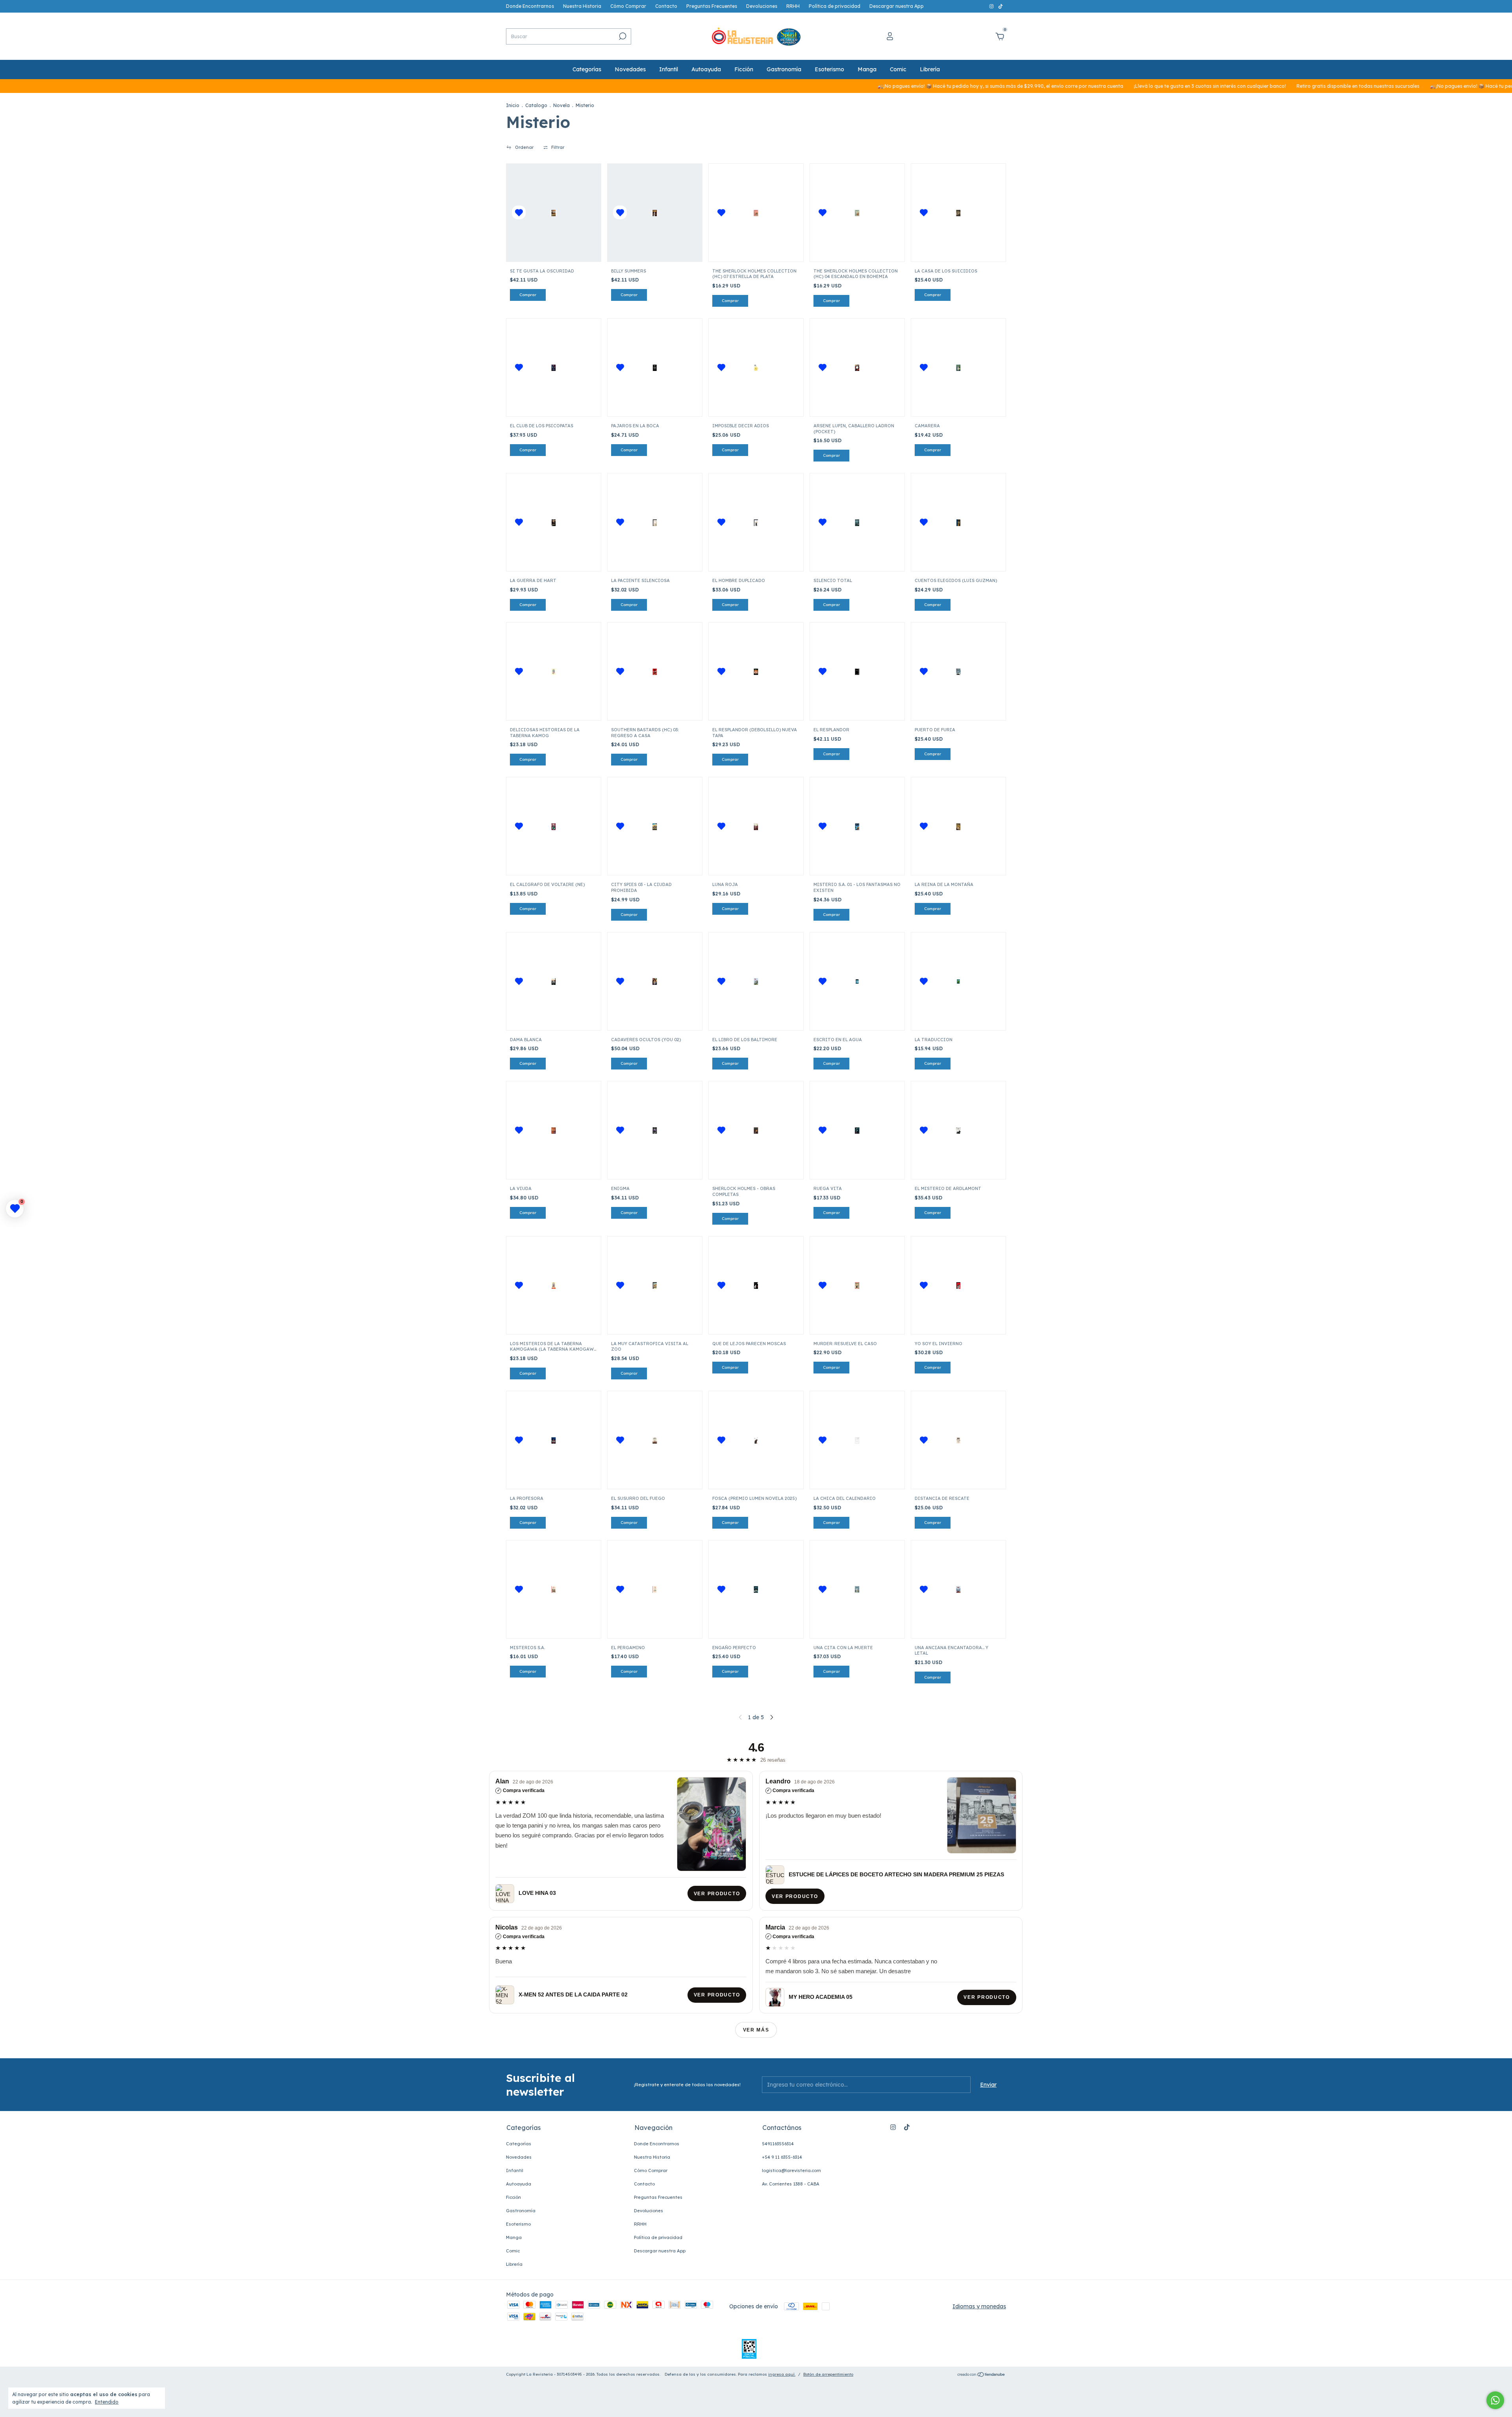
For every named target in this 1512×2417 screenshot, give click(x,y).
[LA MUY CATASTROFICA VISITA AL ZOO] (655, 1285)
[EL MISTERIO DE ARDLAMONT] (958, 1130)
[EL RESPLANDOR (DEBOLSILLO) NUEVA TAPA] (756, 672)
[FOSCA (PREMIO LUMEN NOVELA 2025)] (756, 1440)
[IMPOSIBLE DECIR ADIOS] (756, 368)
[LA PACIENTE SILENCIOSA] (655, 522)
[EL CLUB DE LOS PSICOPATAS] (554, 368)
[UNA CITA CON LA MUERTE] (857, 1589)
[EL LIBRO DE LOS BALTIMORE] (756, 981)
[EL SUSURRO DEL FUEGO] (655, 1440)
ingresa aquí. (782, 2374)
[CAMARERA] (958, 368)
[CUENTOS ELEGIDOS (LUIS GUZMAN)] (958, 522)
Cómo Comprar (628, 6)
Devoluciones (762, 6)
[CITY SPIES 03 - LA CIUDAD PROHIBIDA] (655, 826)
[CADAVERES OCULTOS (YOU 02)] (655, 981)
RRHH (793, 6)
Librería (930, 69)
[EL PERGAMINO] (655, 1589)
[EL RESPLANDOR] (857, 672)
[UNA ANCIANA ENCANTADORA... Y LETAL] (958, 1589)
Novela (561, 105)
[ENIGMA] (655, 1130)
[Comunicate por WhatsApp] (1495, 2400)
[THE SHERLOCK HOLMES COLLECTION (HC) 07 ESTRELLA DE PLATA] (756, 212)
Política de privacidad (835, 6)
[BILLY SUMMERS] (655, 212)
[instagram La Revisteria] (992, 6)
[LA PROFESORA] (554, 1440)
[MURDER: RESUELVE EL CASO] (857, 1285)
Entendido (107, 2402)
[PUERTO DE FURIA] (958, 672)
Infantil (669, 69)
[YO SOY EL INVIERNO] (958, 1285)
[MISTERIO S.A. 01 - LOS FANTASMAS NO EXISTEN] (857, 826)
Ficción (744, 69)
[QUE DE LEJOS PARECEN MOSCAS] (756, 1285)
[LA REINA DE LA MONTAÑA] (958, 826)
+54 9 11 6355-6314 (782, 2157)
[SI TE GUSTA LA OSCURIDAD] (554, 212)
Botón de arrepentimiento (828, 2374)
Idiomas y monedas (979, 2306)
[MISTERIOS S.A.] (554, 1589)
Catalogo (536, 105)
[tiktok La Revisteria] (1001, 6)
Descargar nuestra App (897, 6)
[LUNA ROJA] (756, 826)
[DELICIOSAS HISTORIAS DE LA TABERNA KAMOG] (554, 672)
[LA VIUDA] (554, 1130)
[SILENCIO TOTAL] (857, 522)
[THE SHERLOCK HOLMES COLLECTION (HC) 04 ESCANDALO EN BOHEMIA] (857, 212)
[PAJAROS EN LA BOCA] (655, 368)
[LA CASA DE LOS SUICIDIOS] (958, 212)
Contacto (666, 6)
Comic (898, 69)
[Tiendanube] (981, 2375)
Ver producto (717, 1894)
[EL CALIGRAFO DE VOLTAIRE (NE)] (554, 826)
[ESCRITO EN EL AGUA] (857, 981)
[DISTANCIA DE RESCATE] (958, 1440)
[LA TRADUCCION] (958, 981)
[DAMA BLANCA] (554, 981)
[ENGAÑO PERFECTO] (756, 1589)
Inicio (513, 105)
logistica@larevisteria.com (791, 2170)
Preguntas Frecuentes (712, 6)
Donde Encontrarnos (530, 6)
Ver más (756, 2030)
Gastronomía (784, 69)
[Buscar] (622, 36)
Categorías (587, 69)
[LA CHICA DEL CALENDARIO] (857, 1440)
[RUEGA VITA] (857, 1130)
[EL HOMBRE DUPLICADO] (756, 522)
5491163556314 (778, 2144)
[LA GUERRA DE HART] (554, 522)
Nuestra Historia (582, 6)
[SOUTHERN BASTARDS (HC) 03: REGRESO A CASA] (655, 672)
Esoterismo (829, 69)
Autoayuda (706, 69)
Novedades (630, 69)
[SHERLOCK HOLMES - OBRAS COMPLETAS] (756, 1130)
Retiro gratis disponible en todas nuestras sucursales (1244, 86)
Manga (867, 69)
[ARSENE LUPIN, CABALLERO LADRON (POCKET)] (857, 368)
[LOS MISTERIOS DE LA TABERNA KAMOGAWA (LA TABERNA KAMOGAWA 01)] (554, 1285)
